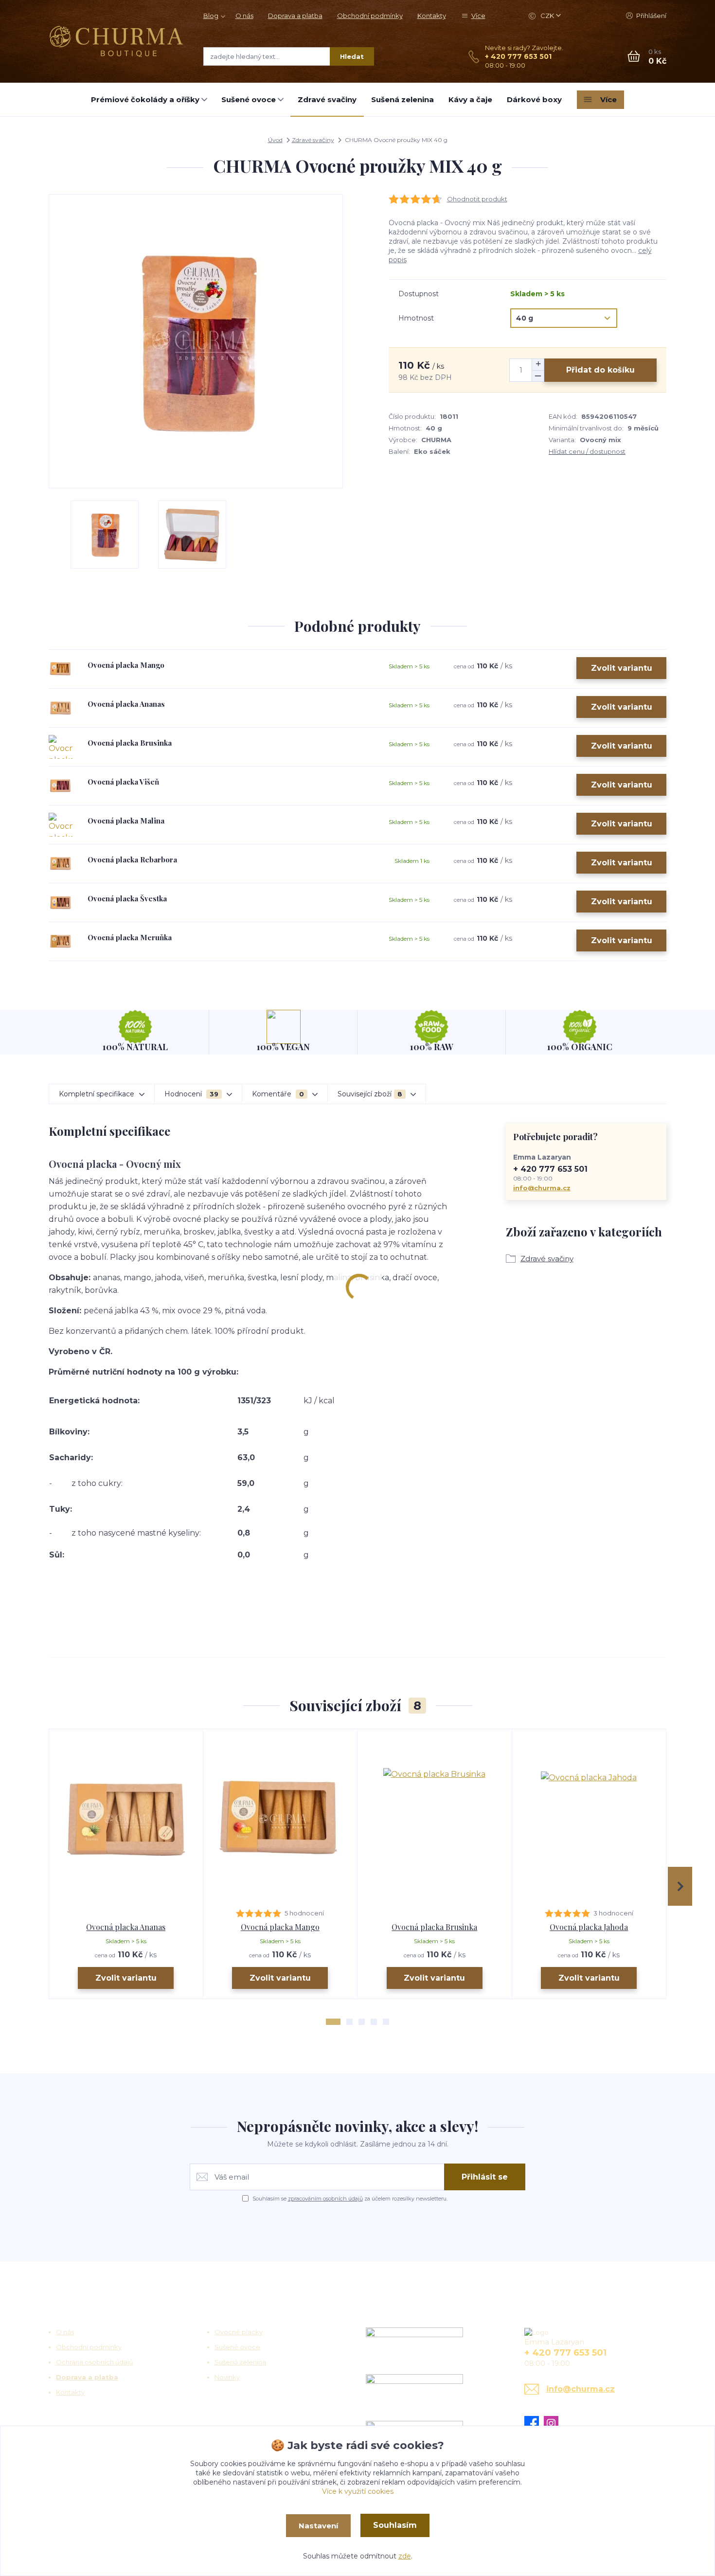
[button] (333, 2022)
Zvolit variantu (622, 668)
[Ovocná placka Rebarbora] (61, 864)
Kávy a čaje (470, 99)
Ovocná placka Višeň (123, 782)
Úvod (275, 140)
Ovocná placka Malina (126, 821)
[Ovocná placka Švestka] (61, 903)
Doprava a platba (295, 16)
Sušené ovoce (249, 99)
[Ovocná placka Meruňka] (61, 941)
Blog (211, 16)
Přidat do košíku (600, 370)
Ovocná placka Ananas (126, 704)
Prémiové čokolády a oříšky (145, 99)
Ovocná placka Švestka (127, 898)
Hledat (352, 56)
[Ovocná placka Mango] (61, 669)
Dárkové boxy (534, 99)
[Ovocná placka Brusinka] (61, 747)
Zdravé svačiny (327, 99)
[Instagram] (554, 2423)
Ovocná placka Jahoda (589, 1927)
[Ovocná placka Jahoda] (589, 1819)
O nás (244, 16)
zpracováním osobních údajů (325, 2199)
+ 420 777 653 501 (518, 56)
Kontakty (432, 16)
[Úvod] (116, 41)
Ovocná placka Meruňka (130, 937)
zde (405, 2556)
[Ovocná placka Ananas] (61, 708)
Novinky (227, 2377)
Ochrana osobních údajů (95, 2362)
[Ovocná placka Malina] (61, 825)
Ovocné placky (239, 2332)
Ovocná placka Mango (126, 665)
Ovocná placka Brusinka (130, 743)
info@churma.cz (542, 1188)
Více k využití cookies (358, 2491)
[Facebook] (534, 2423)
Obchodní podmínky (370, 16)
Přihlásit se (485, 2177)
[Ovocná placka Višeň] (61, 786)
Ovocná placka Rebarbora (132, 859)
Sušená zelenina (402, 99)
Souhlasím (395, 2525)
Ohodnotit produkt (477, 199)
